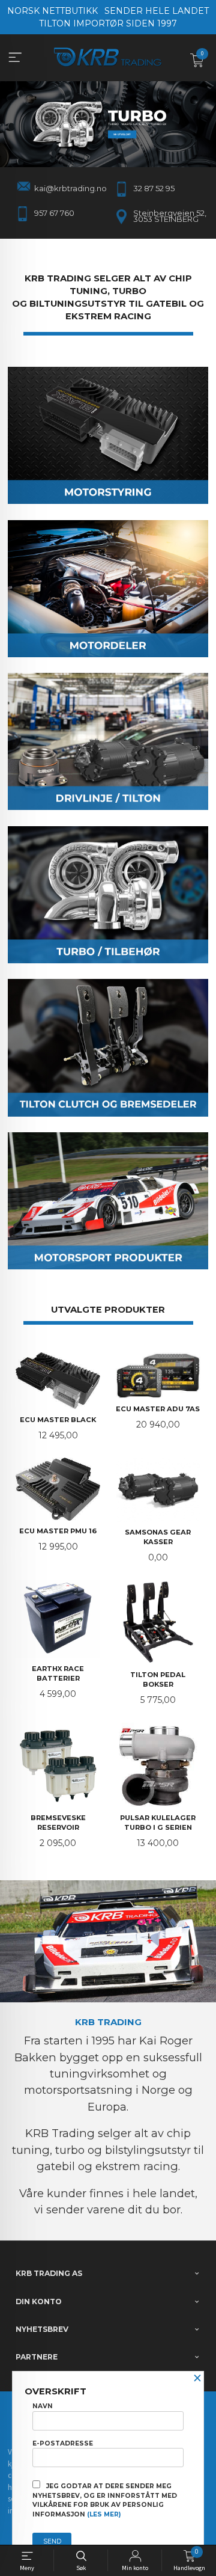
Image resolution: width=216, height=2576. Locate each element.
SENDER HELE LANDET (157, 11)
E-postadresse (63, 2443)
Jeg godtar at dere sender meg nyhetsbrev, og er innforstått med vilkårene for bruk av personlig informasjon (105, 2500)
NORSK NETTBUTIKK (52, 11)
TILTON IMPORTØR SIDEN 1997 (108, 23)
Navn (43, 2406)
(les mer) (104, 2514)
